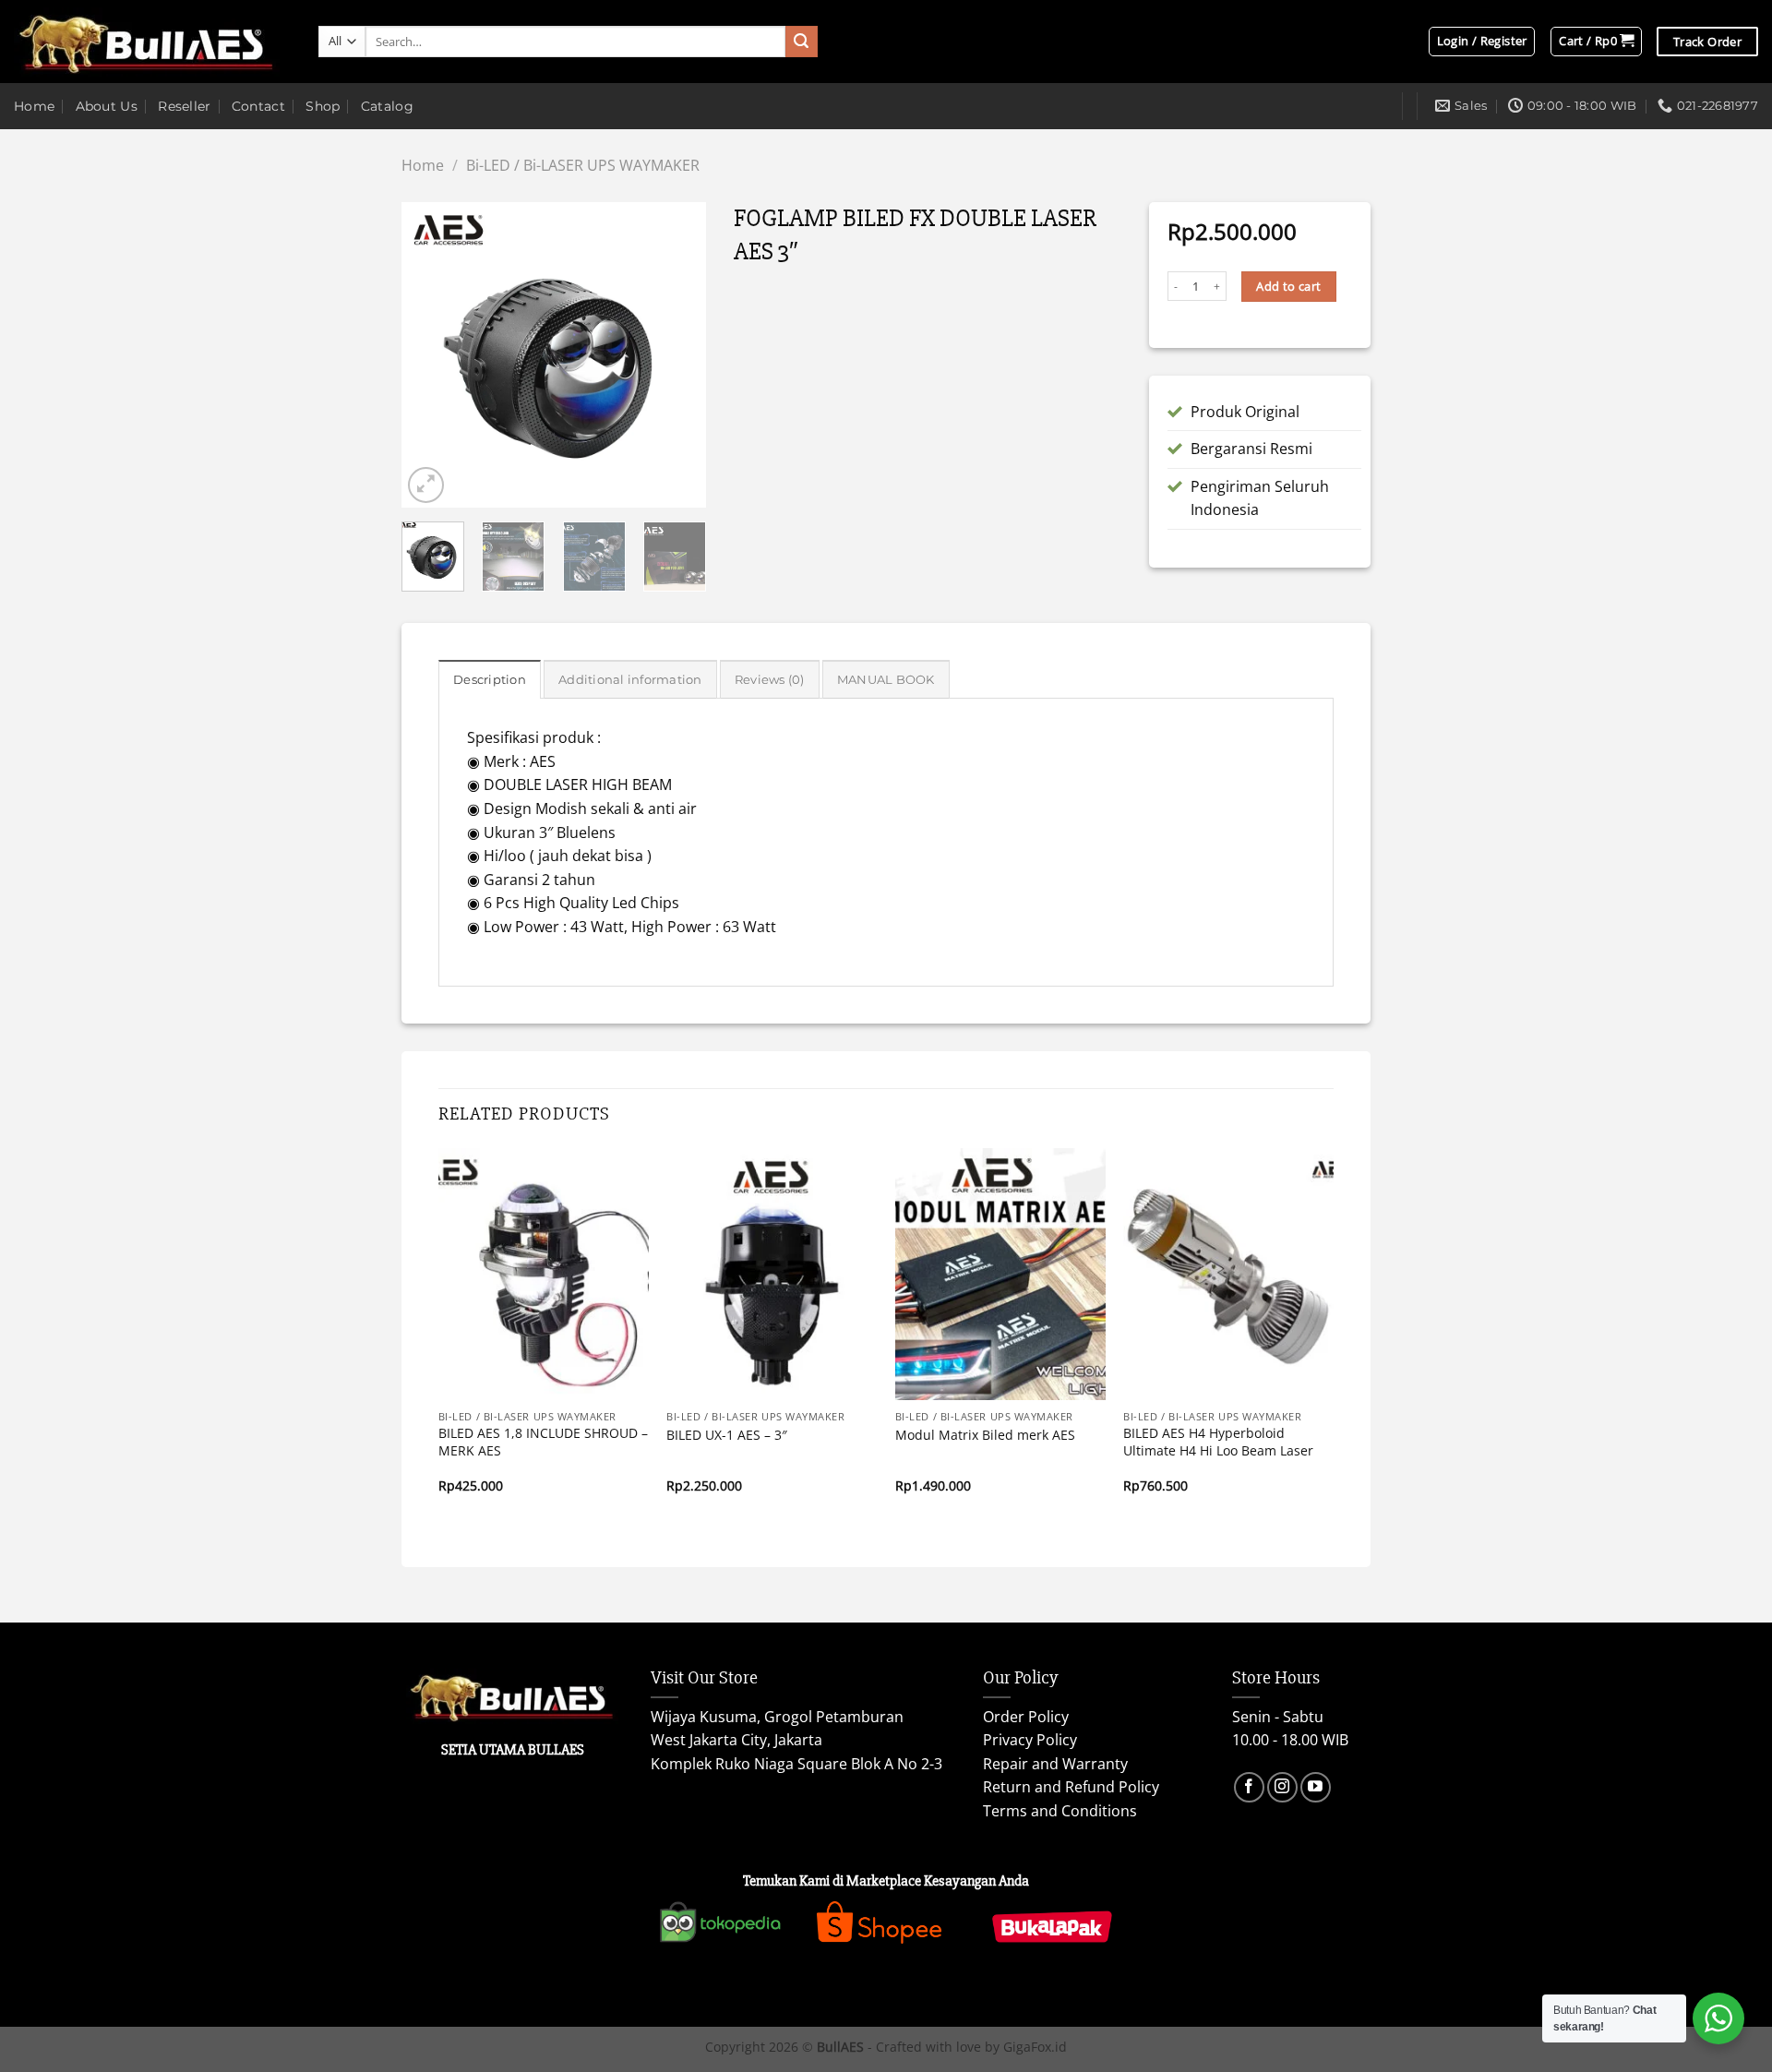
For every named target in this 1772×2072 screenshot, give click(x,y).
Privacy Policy (1030, 1740)
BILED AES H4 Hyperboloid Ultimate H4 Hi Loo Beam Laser (1218, 1442)
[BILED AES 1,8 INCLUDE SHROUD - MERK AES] (544, 1274)
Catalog (387, 106)
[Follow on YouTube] (1316, 1787)
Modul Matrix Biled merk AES (985, 1435)
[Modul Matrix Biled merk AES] (1000, 1274)
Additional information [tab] (630, 680)
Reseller (184, 106)
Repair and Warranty (1055, 1764)
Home (34, 106)
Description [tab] (490, 680)
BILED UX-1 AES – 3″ (727, 1435)
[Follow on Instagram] (1282, 1787)
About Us (107, 106)
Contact (258, 106)
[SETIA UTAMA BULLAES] (152, 42)
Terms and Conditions (1060, 1811)
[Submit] (801, 42)
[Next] (676, 355)
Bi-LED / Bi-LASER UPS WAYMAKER (583, 165)
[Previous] (431, 355)
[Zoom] (426, 485)
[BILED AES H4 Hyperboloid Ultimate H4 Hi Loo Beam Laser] (1228, 1274)
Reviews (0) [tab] (770, 680)
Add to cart (1288, 286)
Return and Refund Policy (1071, 1787)
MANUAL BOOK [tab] (886, 680)
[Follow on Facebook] (1249, 1787)
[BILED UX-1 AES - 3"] (772, 1274)
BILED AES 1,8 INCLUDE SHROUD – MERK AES (543, 1442)
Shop (323, 106)
